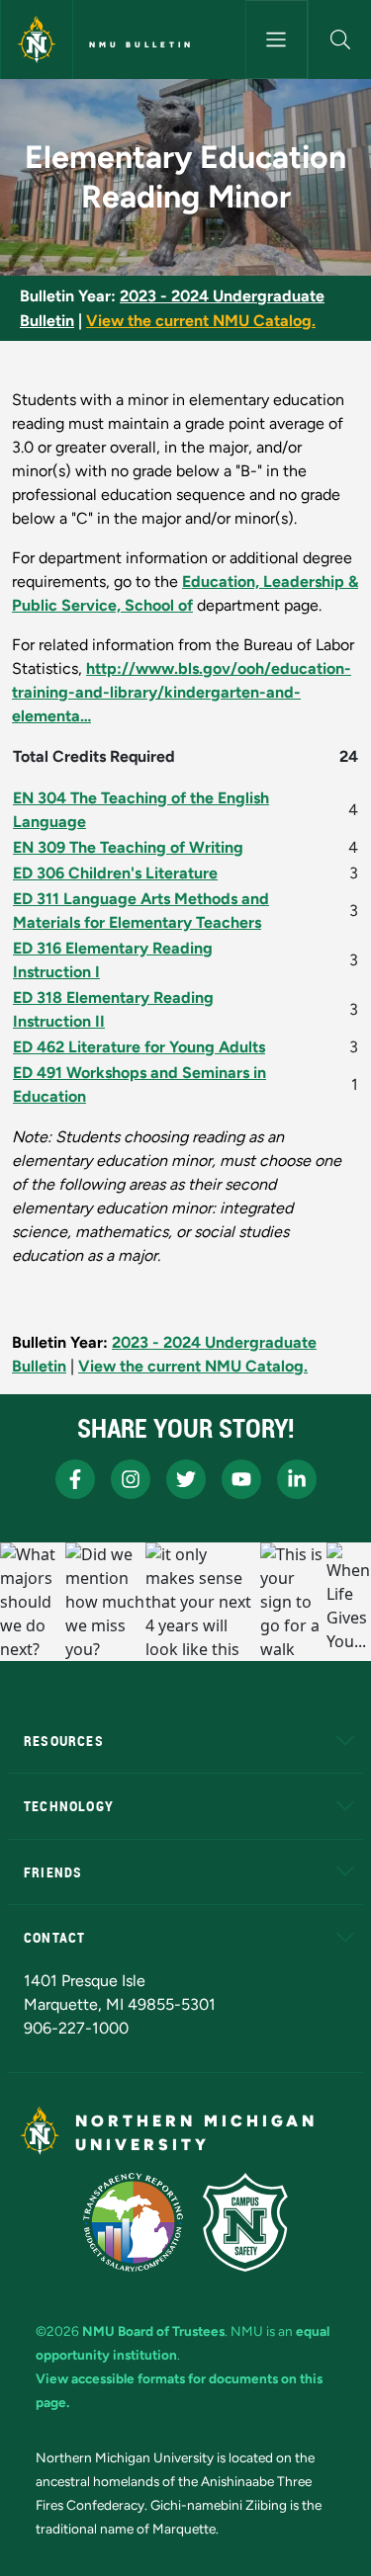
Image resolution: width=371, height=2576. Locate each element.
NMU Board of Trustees (153, 2331)
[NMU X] (186, 1479)
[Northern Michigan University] (37, 40)
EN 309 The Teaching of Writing (128, 847)
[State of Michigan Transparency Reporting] (133, 2222)
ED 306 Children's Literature (115, 873)
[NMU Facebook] (75, 1479)
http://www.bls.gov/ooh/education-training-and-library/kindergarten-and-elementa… (182, 692)
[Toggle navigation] (277, 40)
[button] (340, 40)
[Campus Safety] (245, 2222)
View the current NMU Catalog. (201, 321)
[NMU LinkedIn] (297, 1479)
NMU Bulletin (141, 44)
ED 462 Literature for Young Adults (139, 1047)
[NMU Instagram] (131, 1479)
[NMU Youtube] (241, 1479)
